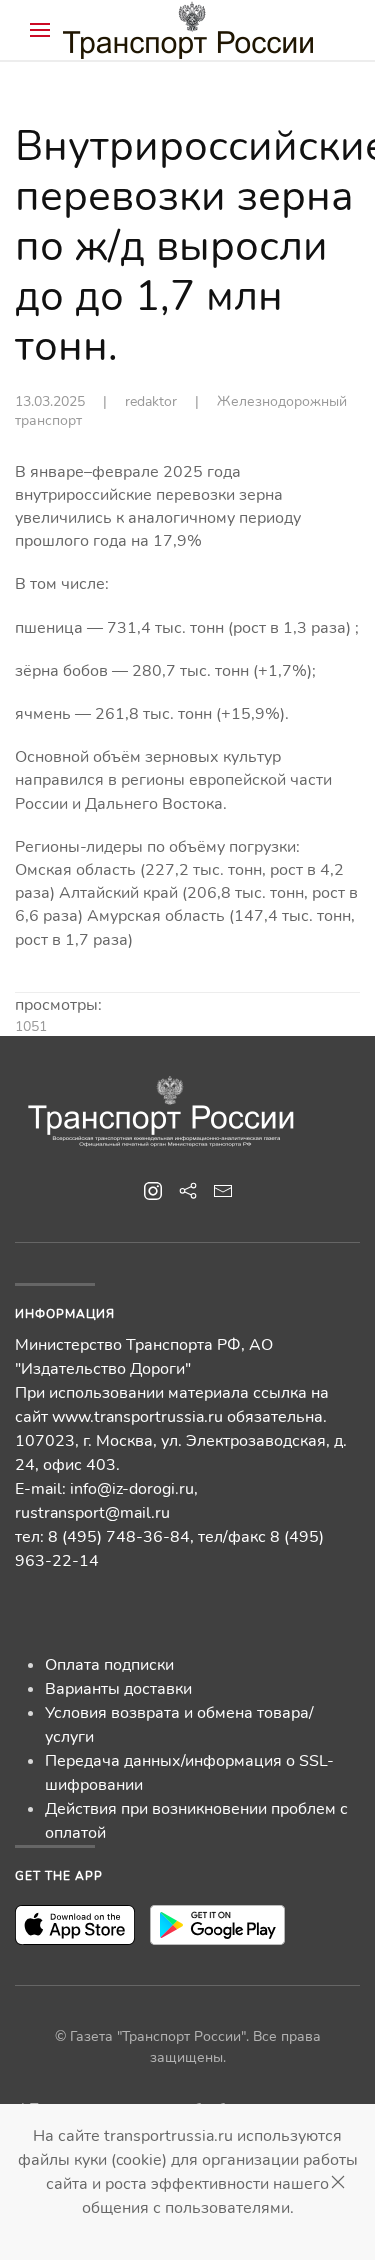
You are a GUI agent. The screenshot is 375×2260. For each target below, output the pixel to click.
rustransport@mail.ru (92, 1513)
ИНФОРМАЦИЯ (65, 1314)
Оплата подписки (109, 1665)
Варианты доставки (118, 1689)
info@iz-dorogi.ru (132, 1489)
